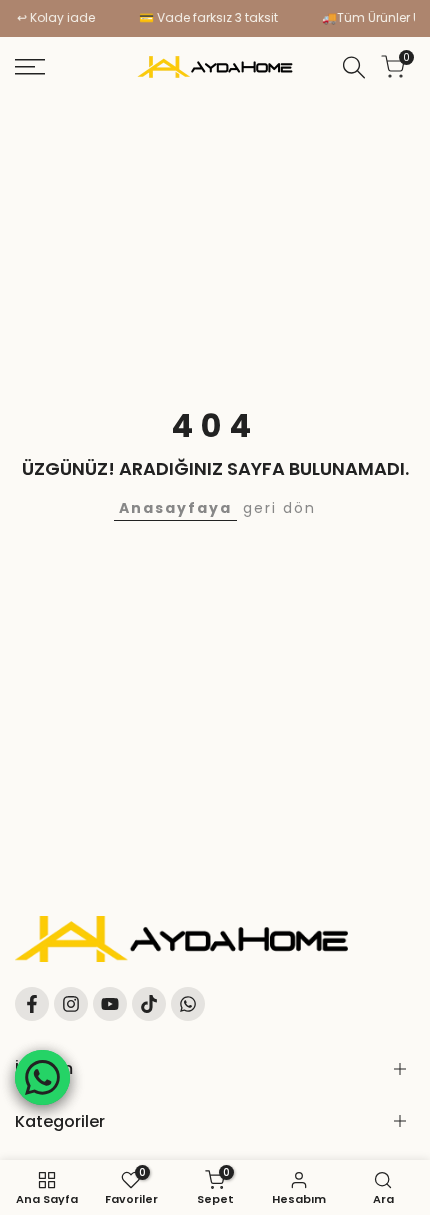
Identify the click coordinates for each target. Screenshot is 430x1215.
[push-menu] (30, 67)
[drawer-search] (354, 67)
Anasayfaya (175, 508)
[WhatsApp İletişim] (42, 1077)
